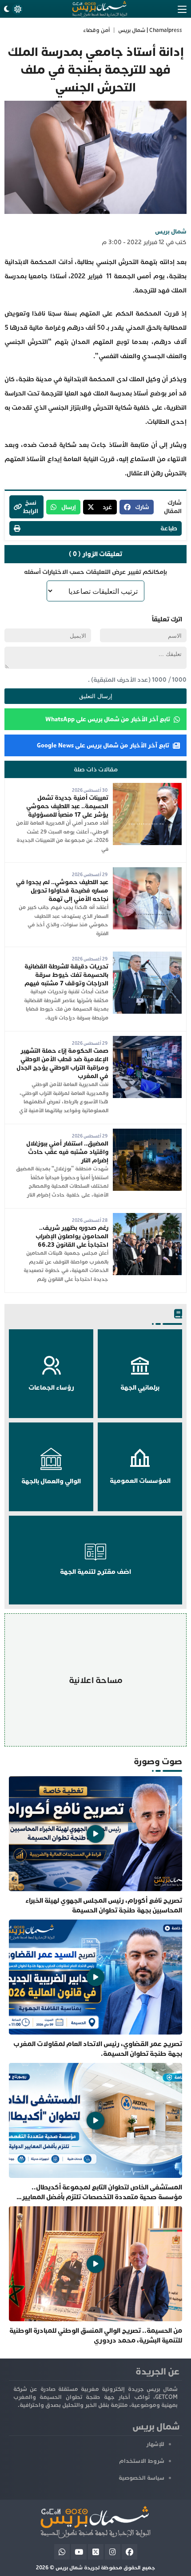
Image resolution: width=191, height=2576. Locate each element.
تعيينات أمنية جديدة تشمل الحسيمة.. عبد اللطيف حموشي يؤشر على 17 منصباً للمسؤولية (67, 806)
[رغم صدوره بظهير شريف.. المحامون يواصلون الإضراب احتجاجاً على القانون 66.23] (147, 1217)
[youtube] (79, 2552)
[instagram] (113, 2552)
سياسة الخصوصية (141, 2478)
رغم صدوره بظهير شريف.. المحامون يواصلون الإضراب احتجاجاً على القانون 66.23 (72, 1236)
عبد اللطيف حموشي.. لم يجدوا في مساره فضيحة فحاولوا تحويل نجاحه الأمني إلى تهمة (62, 891)
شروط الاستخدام (142, 2461)
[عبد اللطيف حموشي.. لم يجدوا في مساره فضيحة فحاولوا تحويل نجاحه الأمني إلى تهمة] (147, 871)
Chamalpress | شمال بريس (150, 30)
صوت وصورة (158, 1761)
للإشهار (155, 2444)
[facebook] (129, 2552)
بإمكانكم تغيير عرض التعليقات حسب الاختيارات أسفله (95, 572)
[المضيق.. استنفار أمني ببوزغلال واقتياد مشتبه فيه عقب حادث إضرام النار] (147, 1133)
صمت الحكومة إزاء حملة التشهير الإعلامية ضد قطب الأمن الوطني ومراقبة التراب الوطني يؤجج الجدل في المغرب (62, 1063)
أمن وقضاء (96, 30)
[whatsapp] (62, 2552)
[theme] (12, 9)
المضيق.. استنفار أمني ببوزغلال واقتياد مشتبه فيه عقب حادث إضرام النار (67, 1152)
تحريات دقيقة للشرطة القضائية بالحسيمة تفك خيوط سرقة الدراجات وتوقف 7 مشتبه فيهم (66, 975)
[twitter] (96, 2552)
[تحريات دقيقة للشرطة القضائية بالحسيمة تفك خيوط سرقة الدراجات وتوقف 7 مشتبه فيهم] (147, 956)
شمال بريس (171, 231)
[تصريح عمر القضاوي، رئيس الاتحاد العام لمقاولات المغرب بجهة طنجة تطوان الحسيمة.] (95, 1989)
